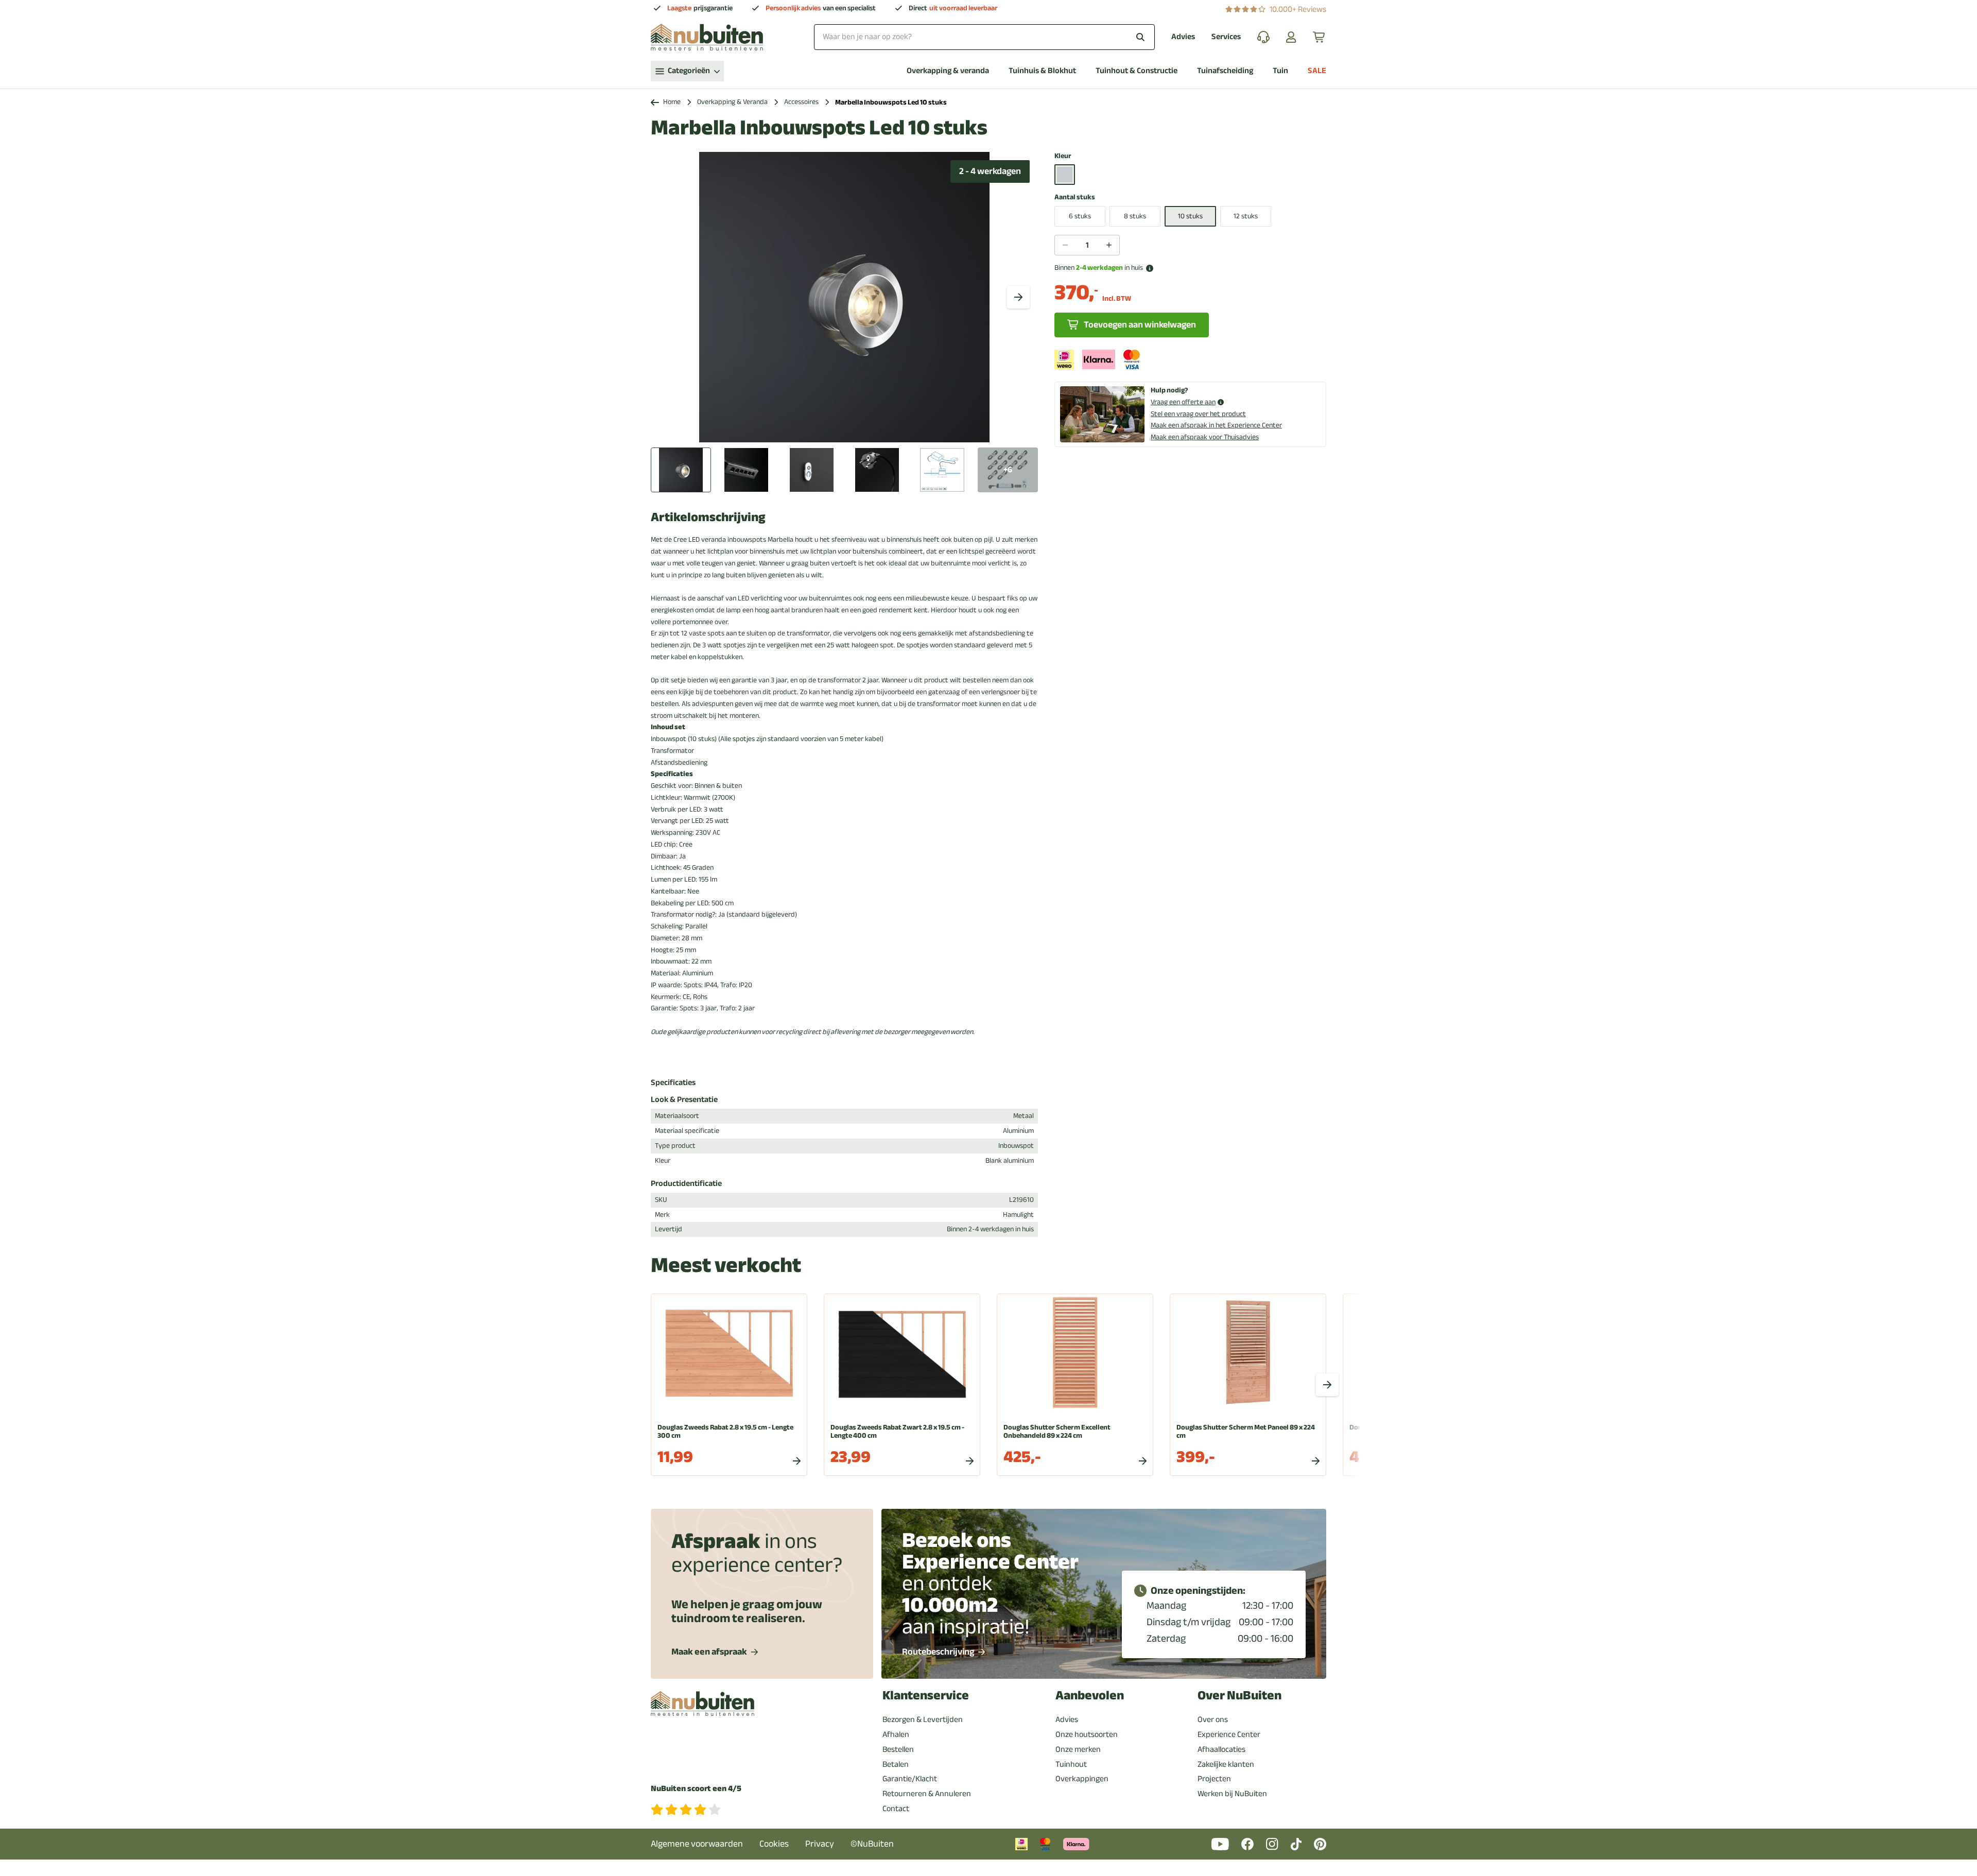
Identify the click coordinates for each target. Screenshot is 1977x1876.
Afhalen (896, 1734)
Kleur (1063, 156)
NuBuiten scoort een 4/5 (696, 1789)
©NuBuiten (872, 1844)
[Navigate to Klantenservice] (1263, 37)
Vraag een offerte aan (1183, 402)
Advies (1183, 37)
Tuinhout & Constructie (1137, 71)
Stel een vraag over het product (1198, 414)
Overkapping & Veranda (732, 102)
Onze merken (1078, 1749)
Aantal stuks (1075, 197)
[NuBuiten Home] (707, 37)
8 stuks (1135, 216)
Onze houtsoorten (1087, 1734)
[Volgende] (1018, 297)
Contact (896, 1809)
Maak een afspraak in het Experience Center (1216, 425)
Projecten (1214, 1779)
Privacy (820, 1844)
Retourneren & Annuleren (927, 1794)
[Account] (1291, 37)
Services (1226, 37)
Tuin (1280, 71)
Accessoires (801, 102)
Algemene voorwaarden (697, 1844)
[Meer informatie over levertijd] (1150, 268)
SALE (1317, 71)
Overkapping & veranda (948, 71)
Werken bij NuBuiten (1232, 1794)
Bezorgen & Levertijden (923, 1719)
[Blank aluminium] (1065, 175)
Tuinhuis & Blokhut (1042, 71)
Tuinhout (1071, 1764)
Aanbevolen (1090, 1696)
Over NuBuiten (1239, 1696)
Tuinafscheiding (1225, 71)
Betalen (896, 1764)
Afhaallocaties (1221, 1749)
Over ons (1213, 1719)
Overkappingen (1082, 1779)
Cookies (774, 1844)
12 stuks (1246, 216)
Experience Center (1229, 1734)
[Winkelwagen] (1320, 37)
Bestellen (898, 1749)
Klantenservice (926, 1696)
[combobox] (984, 37)
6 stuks (1080, 216)
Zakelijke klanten (1226, 1764)
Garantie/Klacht (910, 1779)
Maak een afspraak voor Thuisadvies (1205, 437)
